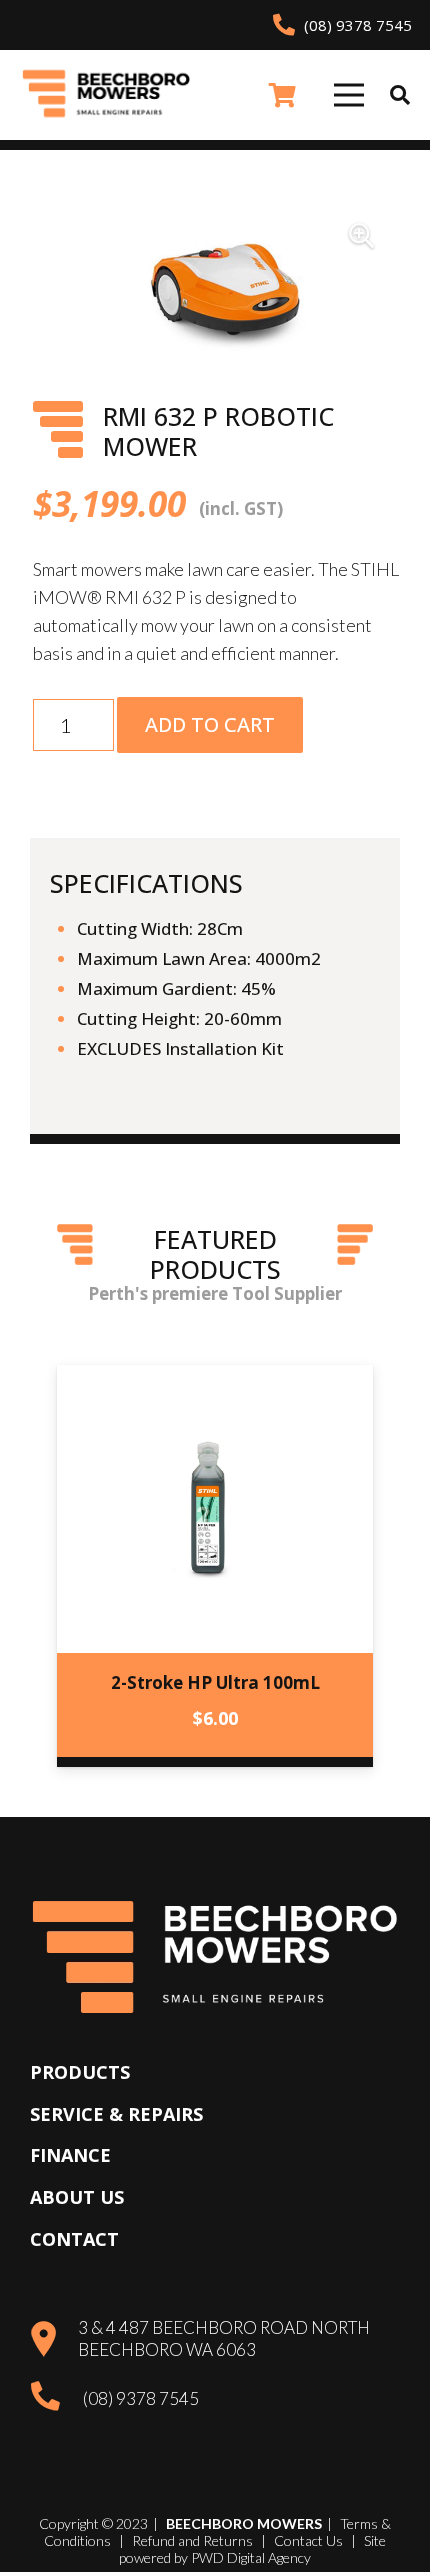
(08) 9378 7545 (141, 2398)
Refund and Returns (192, 2540)
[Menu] (348, 95)
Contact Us (308, 2540)
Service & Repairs (116, 2114)
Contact (74, 2239)
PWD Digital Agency (251, 2558)
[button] (400, 95)
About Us (77, 2197)
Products (80, 2072)
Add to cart (210, 724)
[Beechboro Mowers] (106, 95)
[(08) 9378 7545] (56, 2398)
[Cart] (282, 95)
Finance (70, 2155)
